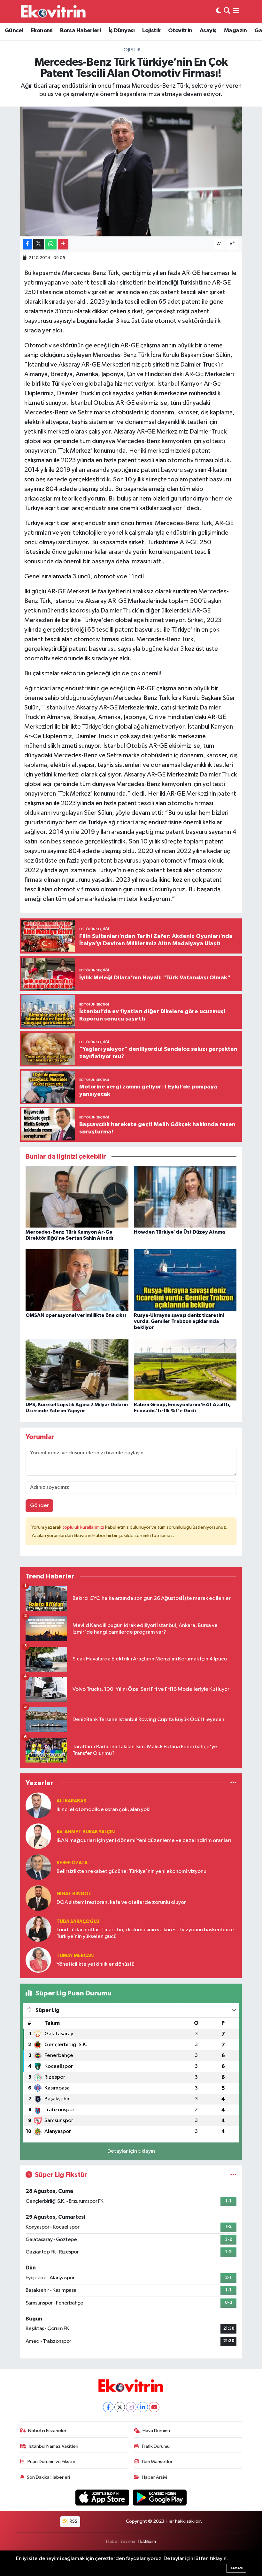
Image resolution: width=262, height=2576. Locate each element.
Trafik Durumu (155, 2446)
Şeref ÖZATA (72, 1863)
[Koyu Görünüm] (219, 11)
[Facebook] (108, 2407)
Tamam (236, 2568)
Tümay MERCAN (75, 1956)
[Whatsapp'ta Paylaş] (51, 244)
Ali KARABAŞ (71, 1801)
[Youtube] (154, 2407)
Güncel (14, 31)
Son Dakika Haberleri (48, 2477)
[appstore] (103, 2497)
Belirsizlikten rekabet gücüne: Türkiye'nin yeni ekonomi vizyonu (131, 1871)
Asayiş (208, 31)
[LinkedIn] (143, 2407)
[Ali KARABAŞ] (38, 1805)
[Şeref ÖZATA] (38, 1867)
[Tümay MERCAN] (38, 1960)
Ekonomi (42, 31)
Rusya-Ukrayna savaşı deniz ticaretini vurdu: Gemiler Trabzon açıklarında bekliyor (179, 1321)
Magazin (235, 31)
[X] (120, 2407)
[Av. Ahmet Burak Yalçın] (38, 1836)
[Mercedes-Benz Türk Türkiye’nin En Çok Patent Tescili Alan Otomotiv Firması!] (131, 171)
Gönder (39, 1506)
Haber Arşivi (154, 2477)
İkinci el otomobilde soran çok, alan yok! (104, 1810)
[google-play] (160, 2497)
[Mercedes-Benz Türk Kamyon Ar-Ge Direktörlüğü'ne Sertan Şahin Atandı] (77, 1197)
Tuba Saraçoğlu (78, 1922)
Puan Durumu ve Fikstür (51, 2462)
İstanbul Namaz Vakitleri (54, 2446)
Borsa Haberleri (81, 31)
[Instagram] (131, 2407)
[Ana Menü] (236, 11)
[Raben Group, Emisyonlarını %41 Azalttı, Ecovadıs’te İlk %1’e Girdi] (185, 1369)
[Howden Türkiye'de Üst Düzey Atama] (185, 1197)
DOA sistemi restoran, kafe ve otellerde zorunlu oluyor (121, 1902)
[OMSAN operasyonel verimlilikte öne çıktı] (77, 1280)
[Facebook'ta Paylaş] (27, 244)
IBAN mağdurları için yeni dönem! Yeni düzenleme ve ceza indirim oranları (144, 1841)
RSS (73, 2521)
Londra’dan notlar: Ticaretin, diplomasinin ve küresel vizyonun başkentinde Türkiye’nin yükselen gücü (145, 1933)
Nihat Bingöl (74, 1894)
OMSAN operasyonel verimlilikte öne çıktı (76, 1315)
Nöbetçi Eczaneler (47, 2431)
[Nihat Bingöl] (38, 1898)
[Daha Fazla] (63, 244)
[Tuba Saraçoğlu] (38, 1929)
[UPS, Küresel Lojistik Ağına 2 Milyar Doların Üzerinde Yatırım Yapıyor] (77, 1369)
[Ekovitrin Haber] (54, 11)
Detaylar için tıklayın (131, 2151)
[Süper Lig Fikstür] (233, 2175)
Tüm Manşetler (157, 2462)
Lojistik (151, 31)
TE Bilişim (147, 2541)
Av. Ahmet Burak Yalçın (86, 1832)
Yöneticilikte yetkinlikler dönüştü (96, 1964)
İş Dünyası (122, 31)
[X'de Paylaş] (39, 244)
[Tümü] (233, 1783)
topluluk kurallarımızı (84, 1527)
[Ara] (227, 11)
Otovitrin (180, 31)
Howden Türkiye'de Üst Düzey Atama (179, 1232)
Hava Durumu (156, 2431)
